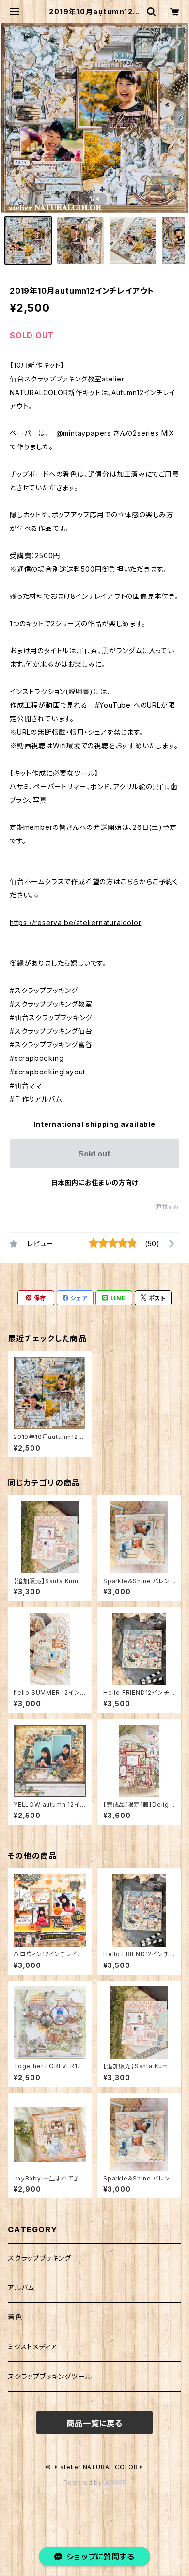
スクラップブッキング (39, 2258)
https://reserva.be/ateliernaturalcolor (75, 922)
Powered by (84, 2483)
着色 (15, 2317)
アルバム (21, 2287)
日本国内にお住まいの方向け (94, 1182)
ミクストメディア (32, 2347)
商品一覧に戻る (94, 2423)
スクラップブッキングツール (50, 2376)
